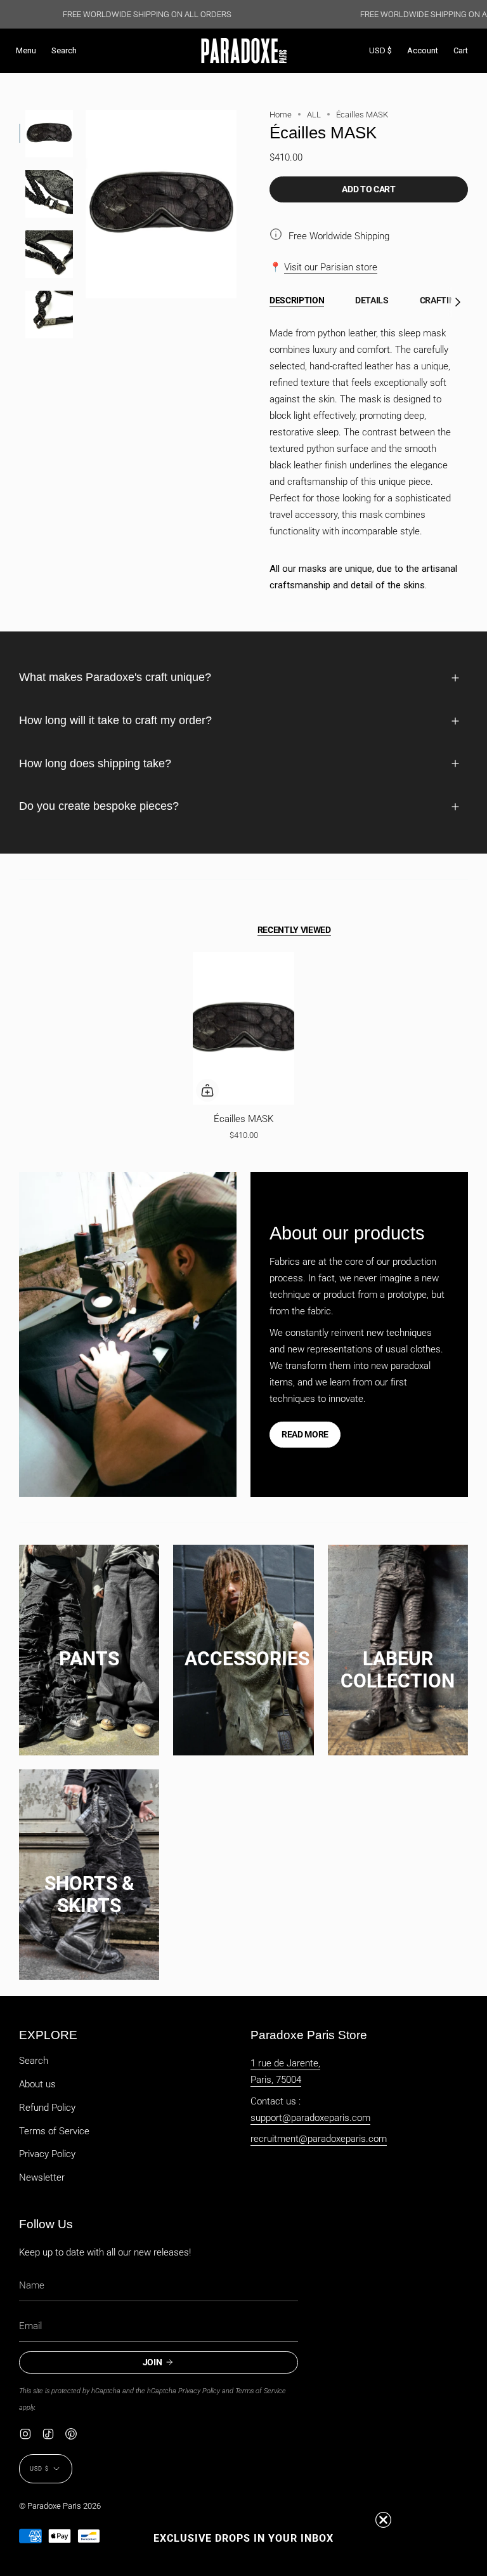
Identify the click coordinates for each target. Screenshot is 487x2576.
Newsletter (42, 2177)
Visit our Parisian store (331, 267)
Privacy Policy (47, 2154)
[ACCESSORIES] (243, 1646)
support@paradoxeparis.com (310, 2118)
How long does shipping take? (95, 763)
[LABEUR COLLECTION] (398, 1646)
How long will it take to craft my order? (115, 720)
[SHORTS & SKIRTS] (89, 1871)
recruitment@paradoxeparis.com (319, 2139)
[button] (64, 51)
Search (34, 2061)
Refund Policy (47, 2108)
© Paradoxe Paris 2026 (60, 2506)
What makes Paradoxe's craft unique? (115, 677)
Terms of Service (54, 2131)
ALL (314, 115)
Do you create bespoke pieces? (99, 806)
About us (37, 2084)
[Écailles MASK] (244, 1028)
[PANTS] (89, 1646)
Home (281, 115)
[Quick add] (207, 1090)
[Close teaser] (383, 2520)
